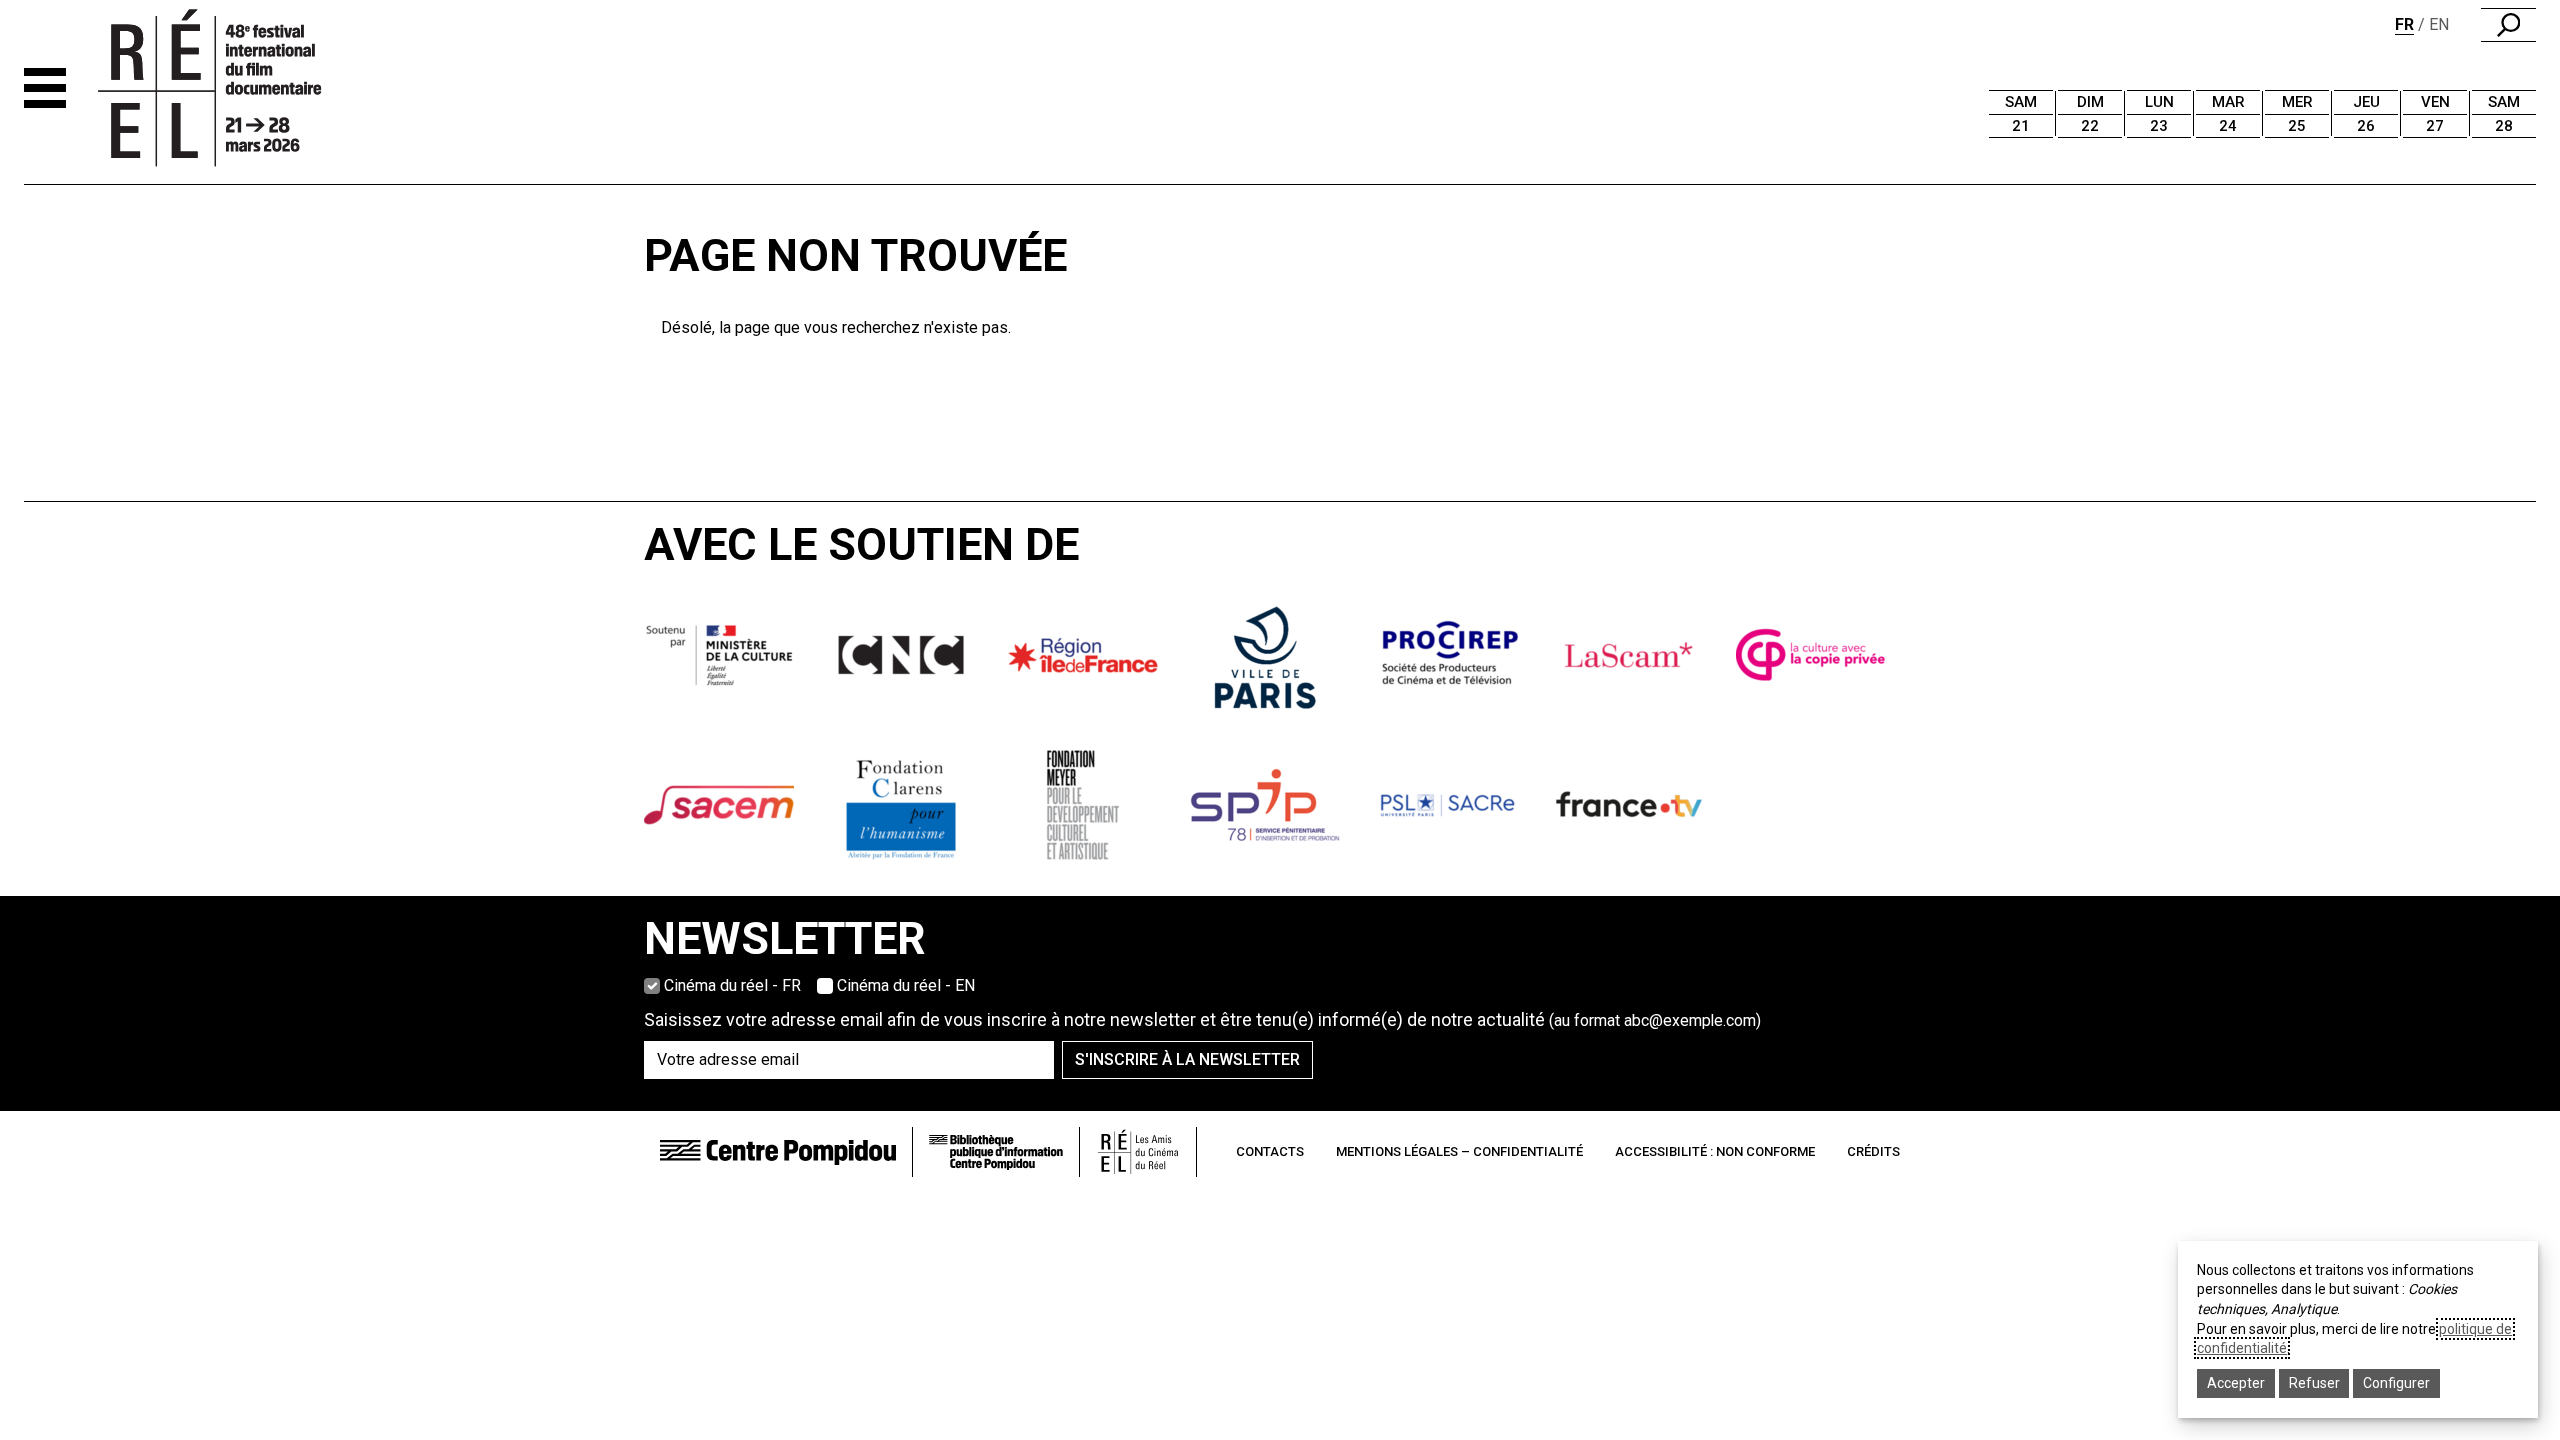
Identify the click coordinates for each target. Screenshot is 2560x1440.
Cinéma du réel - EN (906, 985)
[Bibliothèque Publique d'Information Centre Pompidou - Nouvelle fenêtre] (996, 1152)
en (2439, 24)
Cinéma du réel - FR (732, 985)
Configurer (2396, 1383)
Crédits (1873, 1151)
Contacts (1270, 1151)
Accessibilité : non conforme (1715, 1151)
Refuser (2314, 1383)
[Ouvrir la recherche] (2508, 25)
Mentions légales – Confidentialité (1459, 1151)
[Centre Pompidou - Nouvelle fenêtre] (778, 1151)
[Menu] (45, 88)
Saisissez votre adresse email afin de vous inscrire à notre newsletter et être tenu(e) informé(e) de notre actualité (1202, 1019)
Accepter (2236, 1383)
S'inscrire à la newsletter (1187, 1059)
